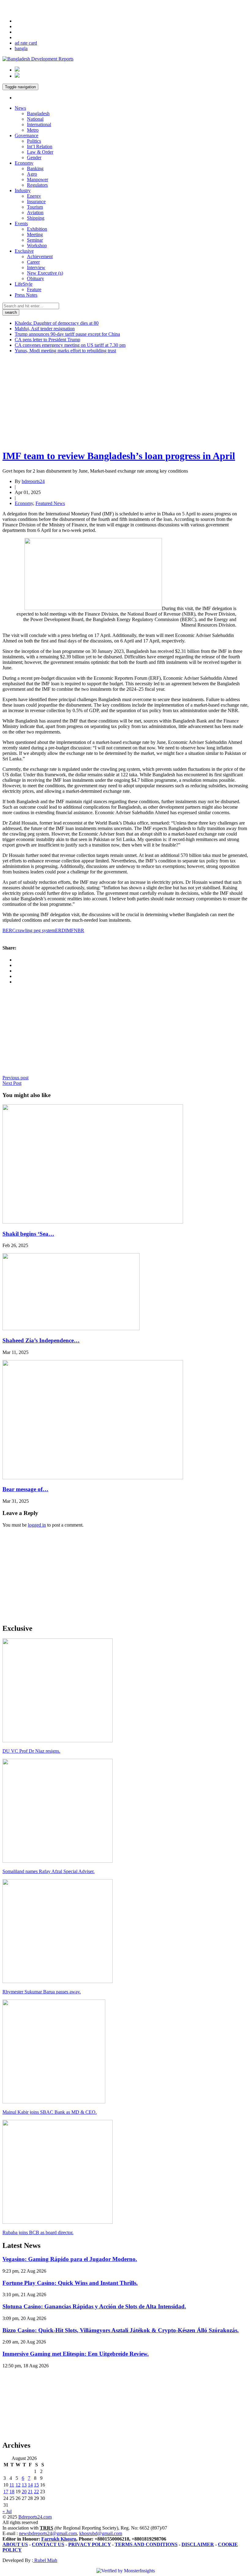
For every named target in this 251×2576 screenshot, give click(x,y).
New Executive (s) (45, 273)
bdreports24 (33, 481)
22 (36, 2492)
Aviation (35, 212)
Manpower (37, 179)
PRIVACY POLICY (90, 2544)
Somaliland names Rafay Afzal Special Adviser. (49, 1871)
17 (6, 2492)
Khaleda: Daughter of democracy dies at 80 (57, 323)
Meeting (35, 234)
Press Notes (26, 295)
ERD (60, 930)
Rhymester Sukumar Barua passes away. (42, 1992)
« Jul (7, 2511)
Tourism (35, 207)
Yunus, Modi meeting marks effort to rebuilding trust (65, 351)
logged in (37, 1525)
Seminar (35, 240)
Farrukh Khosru (59, 2539)
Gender (34, 157)
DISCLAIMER (198, 2544)
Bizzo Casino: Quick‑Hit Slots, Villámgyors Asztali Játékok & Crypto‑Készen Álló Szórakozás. (121, 2330)
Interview (36, 267)
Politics (34, 141)
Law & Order (40, 152)
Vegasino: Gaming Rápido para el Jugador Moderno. (70, 2259)
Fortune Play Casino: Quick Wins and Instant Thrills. (70, 2283)
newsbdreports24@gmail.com (48, 2533)
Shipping (36, 218)
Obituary (36, 278)
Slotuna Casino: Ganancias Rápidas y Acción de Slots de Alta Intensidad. (94, 2306)
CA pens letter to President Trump (47, 340)
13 (24, 2485)
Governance (26, 135)
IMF (69, 930)
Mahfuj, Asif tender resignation (45, 329)
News (20, 108)
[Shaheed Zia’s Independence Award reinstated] (71, 1328)
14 (30, 2485)
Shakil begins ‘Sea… (28, 1234)
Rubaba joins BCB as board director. (38, 2232)
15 (36, 2485)
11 (12, 2485)
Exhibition (37, 229)
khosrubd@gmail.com (101, 2533)
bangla (21, 48)
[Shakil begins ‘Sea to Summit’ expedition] (93, 1222)
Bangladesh (38, 113)
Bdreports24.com (35, 2517)
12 (18, 2485)
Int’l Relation (40, 146)
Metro (33, 130)
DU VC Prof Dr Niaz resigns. (31, 1751)
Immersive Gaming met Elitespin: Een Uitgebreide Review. (76, 2354)
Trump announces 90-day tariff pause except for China (67, 334)
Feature (34, 289)
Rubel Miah (45, 2560)
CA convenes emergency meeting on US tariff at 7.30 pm (70, 345)
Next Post (12, 1083)
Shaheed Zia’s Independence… (41, 1340)
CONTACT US (48, 2544)
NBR (79, 930)
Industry (23, 190)
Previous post (15, 1078)
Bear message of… (25, 1489)
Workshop (37, 245)
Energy (34, 196)
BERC (9, 930)
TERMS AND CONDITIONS (146, 2544)
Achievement (40, 256)
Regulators (37, 185)
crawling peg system (35, 930)
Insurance (36, 201)
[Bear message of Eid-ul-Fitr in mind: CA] (93, 1478)
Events (21, 223)
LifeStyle (24, 284)
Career (33, 262)
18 (12, 2492)
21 (30, 2492)
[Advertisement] (125, 401)
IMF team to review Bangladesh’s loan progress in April (119, 456)
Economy (24, 163)
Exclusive (24, 251)
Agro (32, 174)
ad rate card (26, 43)
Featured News (50, 503)
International (39, 124)
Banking (35, 168)
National (35, 119)
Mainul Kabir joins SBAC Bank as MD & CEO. (50, 2112)
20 (24, 2492)
